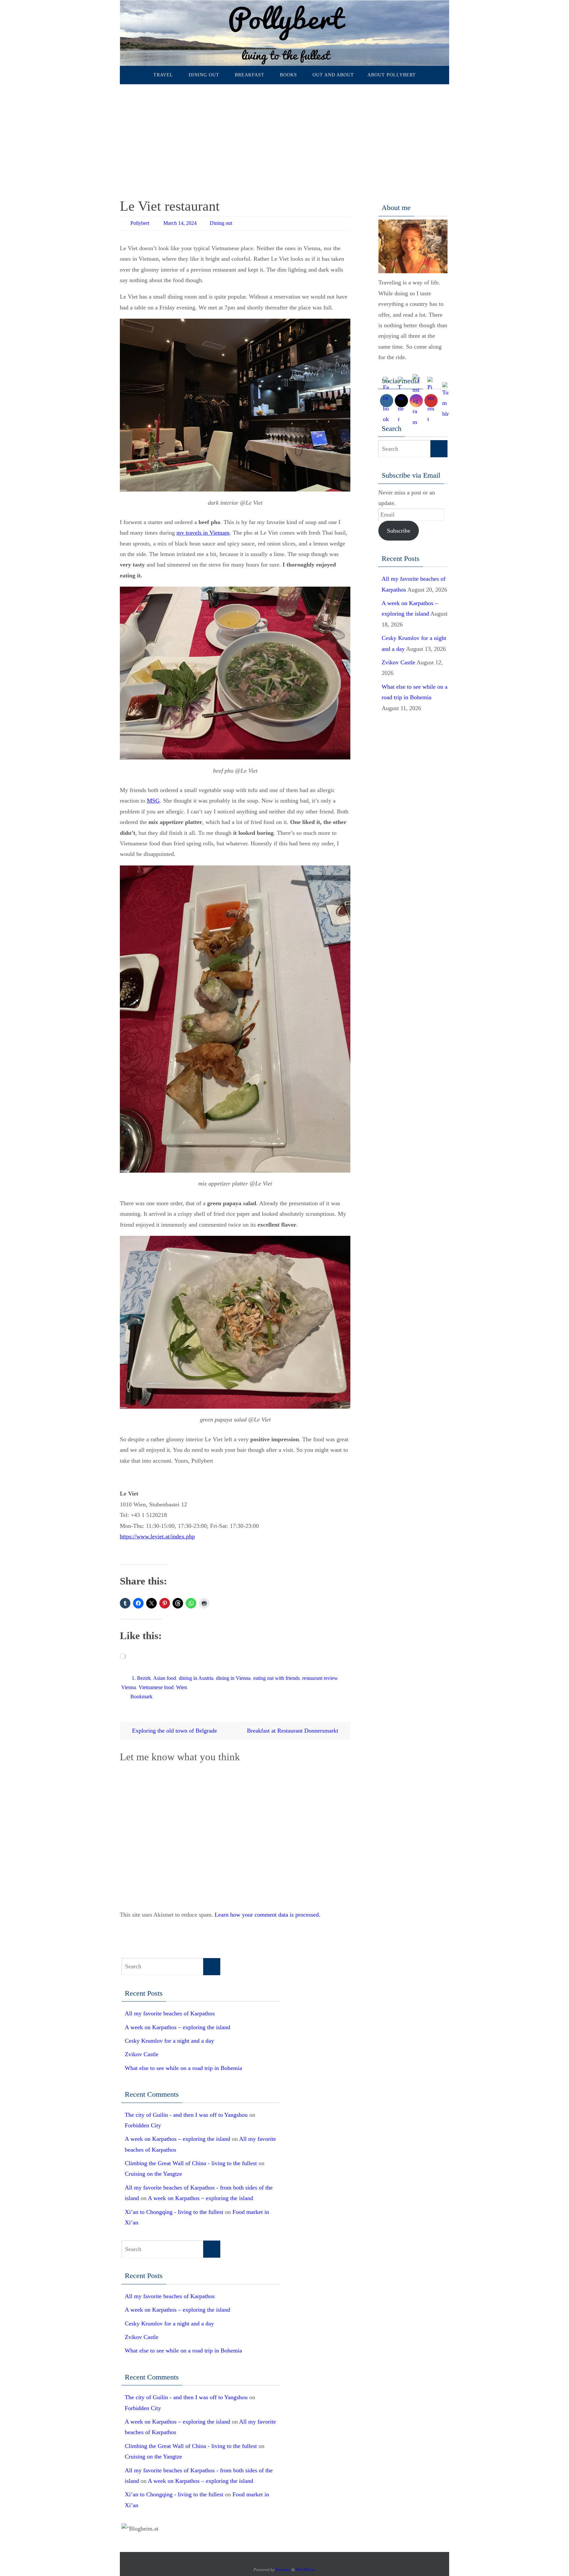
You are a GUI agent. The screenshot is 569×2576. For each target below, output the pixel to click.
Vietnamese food (156, 1687)
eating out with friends (276, 1678)
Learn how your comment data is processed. (268, 1915)
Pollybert (140, 223)
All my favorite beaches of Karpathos (170, 2013)
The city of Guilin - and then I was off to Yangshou (186, 2115)
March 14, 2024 (180, 223)
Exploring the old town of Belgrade (174, 1731)
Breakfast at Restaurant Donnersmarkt (293, 1731)
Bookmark (141, 1697)
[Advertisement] (284, 134)
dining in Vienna (233, 1678)
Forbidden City (143, 2125)
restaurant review (320, 1678)
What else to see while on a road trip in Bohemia (183, 2068)
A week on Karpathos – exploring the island (177, 2027)
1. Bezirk (141, 1678)
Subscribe (399, 531)
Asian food (165, 1678)
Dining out (221, 223)
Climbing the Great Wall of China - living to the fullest (191, 2163)
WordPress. (306, 2570)
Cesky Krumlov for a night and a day (169, 2041)
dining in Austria (196, 1678)
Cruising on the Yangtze (153, 2174)
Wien (182, 1687)
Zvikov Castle (398, 662)
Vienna (129, 1687)
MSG (153, 801)
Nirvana (283, 2570)
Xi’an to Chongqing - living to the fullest (174, 2212)
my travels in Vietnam (203, 533)
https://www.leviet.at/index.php (157, 1536)
